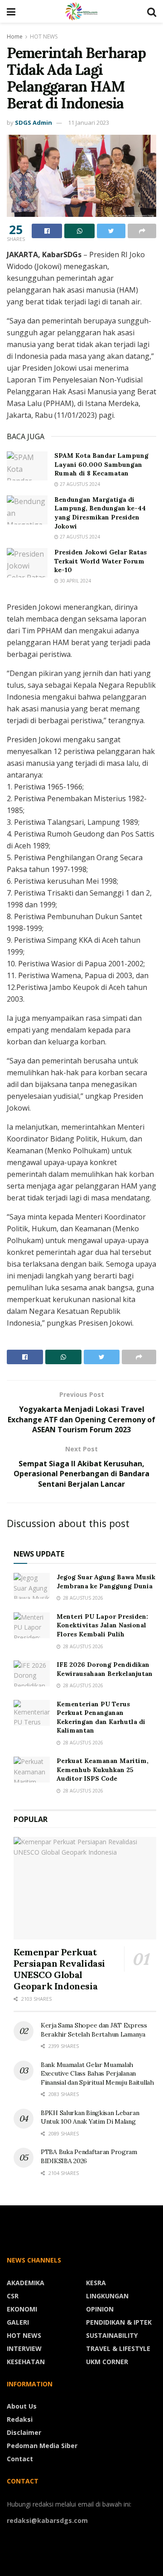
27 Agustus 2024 (79, 484)
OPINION (100, 2309)
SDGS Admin (34, 122)
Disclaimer (24, 2432)
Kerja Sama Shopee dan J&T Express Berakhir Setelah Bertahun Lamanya (94, 2030)
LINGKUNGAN (107, 2296)
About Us (22, 2406)
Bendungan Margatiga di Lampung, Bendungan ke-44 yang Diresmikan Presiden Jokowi (100, 513)
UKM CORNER (107, 2362)
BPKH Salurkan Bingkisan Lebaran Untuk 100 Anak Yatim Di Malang (90, 2117)
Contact (20, 2459)
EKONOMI (22, 2309)
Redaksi (20, 2419)
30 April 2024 (75, 581)
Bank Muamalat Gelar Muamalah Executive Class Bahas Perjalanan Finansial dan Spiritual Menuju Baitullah (97, 2074)
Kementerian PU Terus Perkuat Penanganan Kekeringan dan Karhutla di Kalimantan (101, 1717)
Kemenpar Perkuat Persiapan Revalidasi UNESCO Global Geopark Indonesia (59, 1969)
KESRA (96, 2283)
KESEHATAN (26, 2362)
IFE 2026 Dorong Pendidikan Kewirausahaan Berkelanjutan (105, 1669)
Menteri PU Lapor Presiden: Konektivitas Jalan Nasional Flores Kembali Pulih (102, 1625)
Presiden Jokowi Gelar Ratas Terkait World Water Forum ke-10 (101, 561)
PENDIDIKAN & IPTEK (119, 2322)
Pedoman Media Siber (42, 2446)
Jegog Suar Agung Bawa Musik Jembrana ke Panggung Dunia (106, 1582)
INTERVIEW (24, 2348)
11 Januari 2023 (89, 122)
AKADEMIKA (26, 2283)
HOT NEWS (44, 37)
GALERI (18, 2322)
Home (15, 37)
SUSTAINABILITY (112, 2335)
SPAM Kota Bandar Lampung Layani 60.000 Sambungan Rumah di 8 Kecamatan (101, 464)
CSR (13, 2296)
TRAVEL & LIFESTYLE (118, 2348)
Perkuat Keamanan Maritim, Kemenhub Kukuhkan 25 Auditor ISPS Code (103, 1770)
